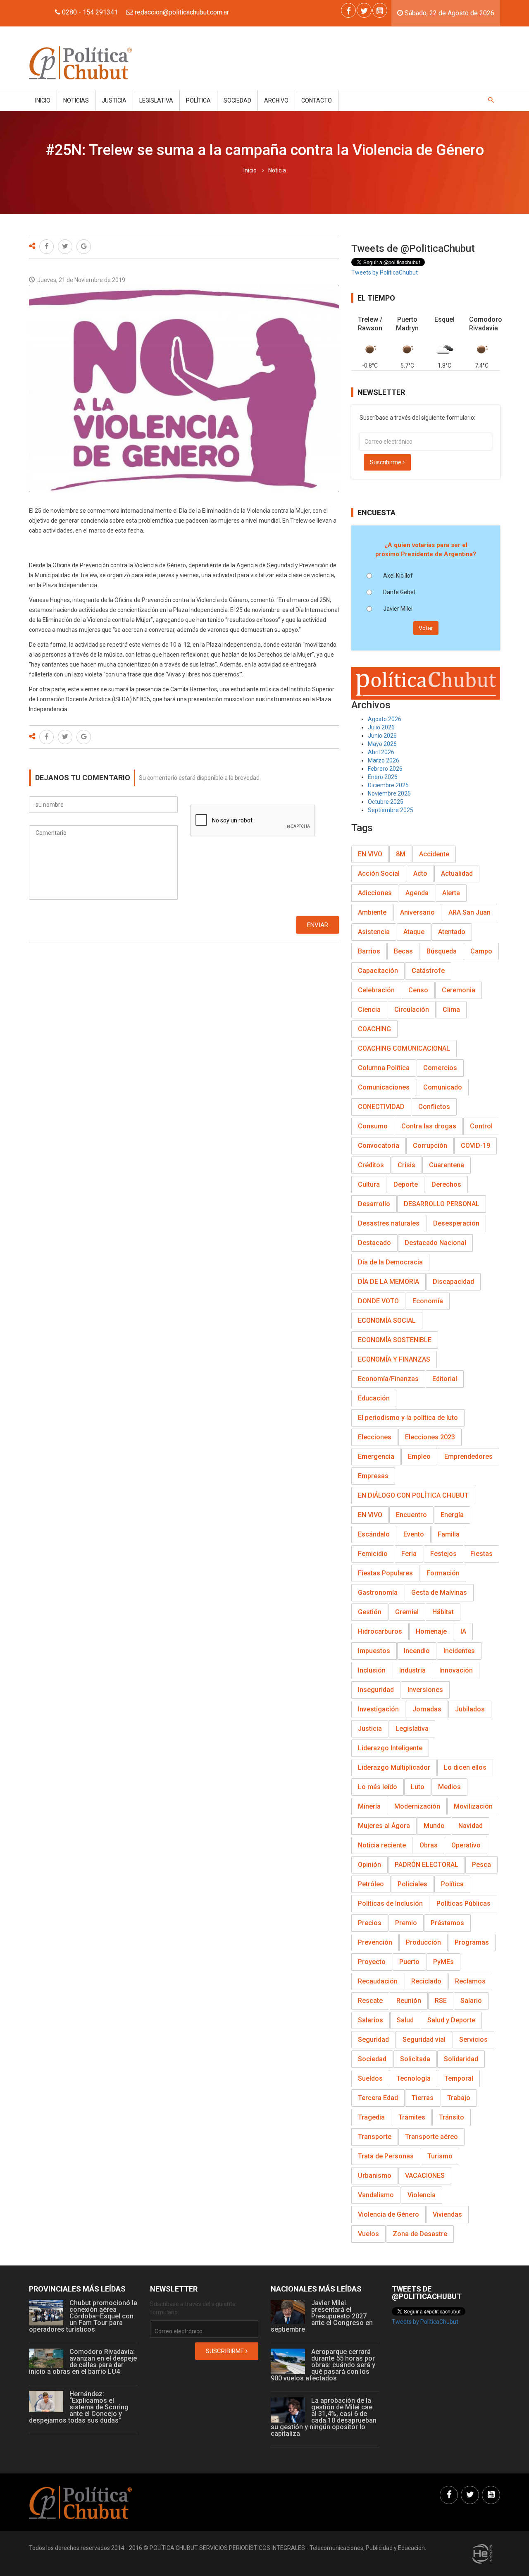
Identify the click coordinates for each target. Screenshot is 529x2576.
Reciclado (426, 1981)
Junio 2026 (382, 736)
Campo (481, 951)
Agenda (417, 893)
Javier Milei (398, 609)
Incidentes (459, 1651)
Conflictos (434, 1107)
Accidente (434, 854)
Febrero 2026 (385, 769)
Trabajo (459, 2098)
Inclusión (372, 1670)
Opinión (369, 1865)
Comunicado (443, 1087)
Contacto (317, 100)
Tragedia (371, 2117)
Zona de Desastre (420, 2234)
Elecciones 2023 (430, 1437)
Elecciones (375, 1437)
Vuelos (368, 2234)
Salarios (371, 2020)
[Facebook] (348, 10)
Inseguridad (376, 1690)
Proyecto (372, 1962)
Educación (374, 1398)
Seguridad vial (424, 2040)
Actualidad (457, 873)
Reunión (409, 2001)
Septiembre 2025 (391, 810)
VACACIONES (425, 2176)
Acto (420, 873)
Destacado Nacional (435, 1243)
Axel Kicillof (398, 576)
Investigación (378, 1709)
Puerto (409, 1962)
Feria (409, 1554)
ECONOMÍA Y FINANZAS (394, 1359)
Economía (428, 1301)
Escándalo (374, 1534)
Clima (451, 1010)
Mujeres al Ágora (384, 1826)
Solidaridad (461, 2059)
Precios (370, 1923)
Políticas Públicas (463, 1903)
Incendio (417, 1651)
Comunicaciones (384, 1087)
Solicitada (415, 2059)
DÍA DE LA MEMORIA (388, 1282)
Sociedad (237, 100)
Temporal (459, 2078)
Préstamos (447, 1923)
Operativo (466, 1845)
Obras (429, 1845)
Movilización (473, 1806)
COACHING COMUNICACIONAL (404, 1048)
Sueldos (370, 2078)
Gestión (370, 1612)
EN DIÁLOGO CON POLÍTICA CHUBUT (413, 1495)
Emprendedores (468, 1456)
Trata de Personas (386, 2156)
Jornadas (427, 1709)
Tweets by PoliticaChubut (385, 272)
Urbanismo (375, 2176)
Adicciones (375, 893)
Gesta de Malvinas (439, 1593)
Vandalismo (376, 2195)
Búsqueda (442, 951)
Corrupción (430, 1146)
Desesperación (456, 1223)
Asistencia (374, 932)
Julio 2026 (381, 727)
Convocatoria (379, 1146)
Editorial (445, 1379)
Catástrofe (428, 971)
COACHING (374, 1029)
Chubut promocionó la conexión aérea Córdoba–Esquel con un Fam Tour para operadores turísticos (83, 2316)
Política (198, 100)
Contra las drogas (429, 1126)
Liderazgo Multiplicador (394, 1767)
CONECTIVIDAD (381, 1107)
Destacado (374, 1243)
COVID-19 (475, 1146)
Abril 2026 (381, 752)
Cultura (369, 1184)
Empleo (419, 1456)
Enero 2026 (383, 777)
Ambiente (372, 912)
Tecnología (413, 2078)
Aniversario (417, 912)
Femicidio (373, 1554)
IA (463, 1631)
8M (401, 854)
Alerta (451, 893)
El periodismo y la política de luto (408, 1418)
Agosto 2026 (385, 719)
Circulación (412, 1010)
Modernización (417, 1806)
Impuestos (374, 1651)
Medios (449, 1787)
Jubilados (470, 1709)
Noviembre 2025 (389, 793)
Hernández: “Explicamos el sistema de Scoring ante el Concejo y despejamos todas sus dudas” (79, 2407)
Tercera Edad (378, 2098)
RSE (441, 2001)
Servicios (473, 2040)
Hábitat (443, 1612)
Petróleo (371, 1884)
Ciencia (369, 1010)
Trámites (412, 2117)
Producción (423, 1942)
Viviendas (447, 2214)
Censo (418, 990)
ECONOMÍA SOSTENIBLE (395, 1340)
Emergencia (376, 1456)
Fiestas (481, 1554)
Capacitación (378, 971)
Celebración (376, 990)
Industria (412, 1670)
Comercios (440, 1068)
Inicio (43, 100)
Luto (418, 1787)
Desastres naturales (389, 1223)
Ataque (414, 932)
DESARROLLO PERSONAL (442, 1204)
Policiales (412, 1884)
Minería (369, 1806)
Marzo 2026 (384, 760)
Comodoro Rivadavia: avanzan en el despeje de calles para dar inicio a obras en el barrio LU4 (83, 2362)
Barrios (369, 951)
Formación (443, 1573)
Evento (414, 1534)
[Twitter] (364, 10)
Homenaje (431, 1631)
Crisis (406, 1165)
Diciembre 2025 (388, 785)
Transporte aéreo (431, 2137)
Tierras (423, 2098)
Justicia (114, 100)
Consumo (373, 1126)
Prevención (375, 1942)
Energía (452, 1515)
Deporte (406, 1184)
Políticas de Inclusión (390, 1903)
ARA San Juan (469, 912)
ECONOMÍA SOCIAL (387, 1320)
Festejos (443, 1554)
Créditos (371, 1165)
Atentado (452, 932)
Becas (403, 951)
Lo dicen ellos (465, 1767)
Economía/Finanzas (388, 1379)
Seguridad (373, 2040)
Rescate (370, 2001)
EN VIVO (370, 854)
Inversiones (425, 1690)
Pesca (481, 1865)
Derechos (446, 1184)
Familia (449, 1534)
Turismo (440, 2156)
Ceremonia (459, 990)
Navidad (471, 1826)
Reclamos (470, 1981)
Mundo (434, 1826)
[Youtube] (380, 10)
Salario (471, 2001)
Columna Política (384, 1068)
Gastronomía (378, 1593)
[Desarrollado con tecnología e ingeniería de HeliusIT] (482, 2553)
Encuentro (411, 1515)
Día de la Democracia (390, 1262)
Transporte (375, 2137)
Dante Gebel (399, 592)
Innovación (456, 1670)
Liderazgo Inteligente (390, 1748)
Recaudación (378, 1981)
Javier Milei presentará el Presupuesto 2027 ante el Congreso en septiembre (322, 2316)
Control (481, 1126)
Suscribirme (386, 462)
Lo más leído (378, 1787)
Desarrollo (374, 1204)
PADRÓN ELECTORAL (427, 1865)
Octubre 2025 (386, 802)
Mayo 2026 (382, 744)
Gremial (407, 1612)
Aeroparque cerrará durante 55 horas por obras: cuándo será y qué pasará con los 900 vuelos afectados (323, 2365)
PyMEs (443, 1962)
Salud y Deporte (451, 2020)
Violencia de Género (388, 2214)
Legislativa (156, 100)
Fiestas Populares (385, 1573)
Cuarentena (447, 1165)
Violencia (422, 2195)
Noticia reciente (382, 1845)
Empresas (373, 1476)
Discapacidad (453, 1282)
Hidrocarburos (380, 1631)
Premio (406, 1923)
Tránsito (452, 2117)
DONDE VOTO (378, 1301)
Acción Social (379, 873)
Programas (472, 1942)
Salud (405, 2020)
